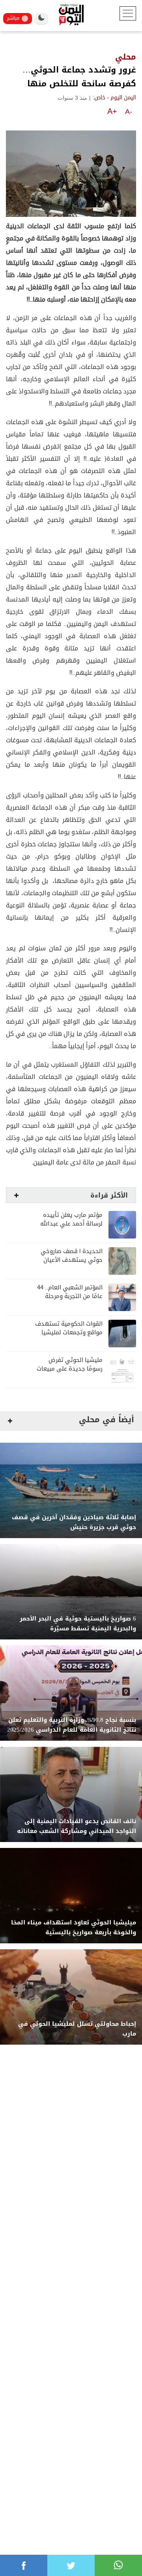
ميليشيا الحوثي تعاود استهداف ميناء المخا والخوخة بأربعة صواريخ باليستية (74, 1928)
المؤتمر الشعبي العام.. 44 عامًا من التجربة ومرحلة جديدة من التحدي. (70, 1296)
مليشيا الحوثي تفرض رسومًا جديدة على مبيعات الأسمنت (70, 1369)
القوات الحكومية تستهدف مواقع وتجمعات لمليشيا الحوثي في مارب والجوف (69, 1333)
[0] (24, 2565)
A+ (112, 111)
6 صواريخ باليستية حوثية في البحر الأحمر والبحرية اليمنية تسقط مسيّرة (78, 1624)
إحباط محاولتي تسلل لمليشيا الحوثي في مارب (77, 2029)
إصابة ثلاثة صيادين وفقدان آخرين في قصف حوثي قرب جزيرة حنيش (74, 1522)
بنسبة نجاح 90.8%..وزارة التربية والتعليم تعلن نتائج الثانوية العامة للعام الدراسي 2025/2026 (72, 1725)
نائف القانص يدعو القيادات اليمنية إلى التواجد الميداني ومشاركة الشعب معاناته (77, 1826)
